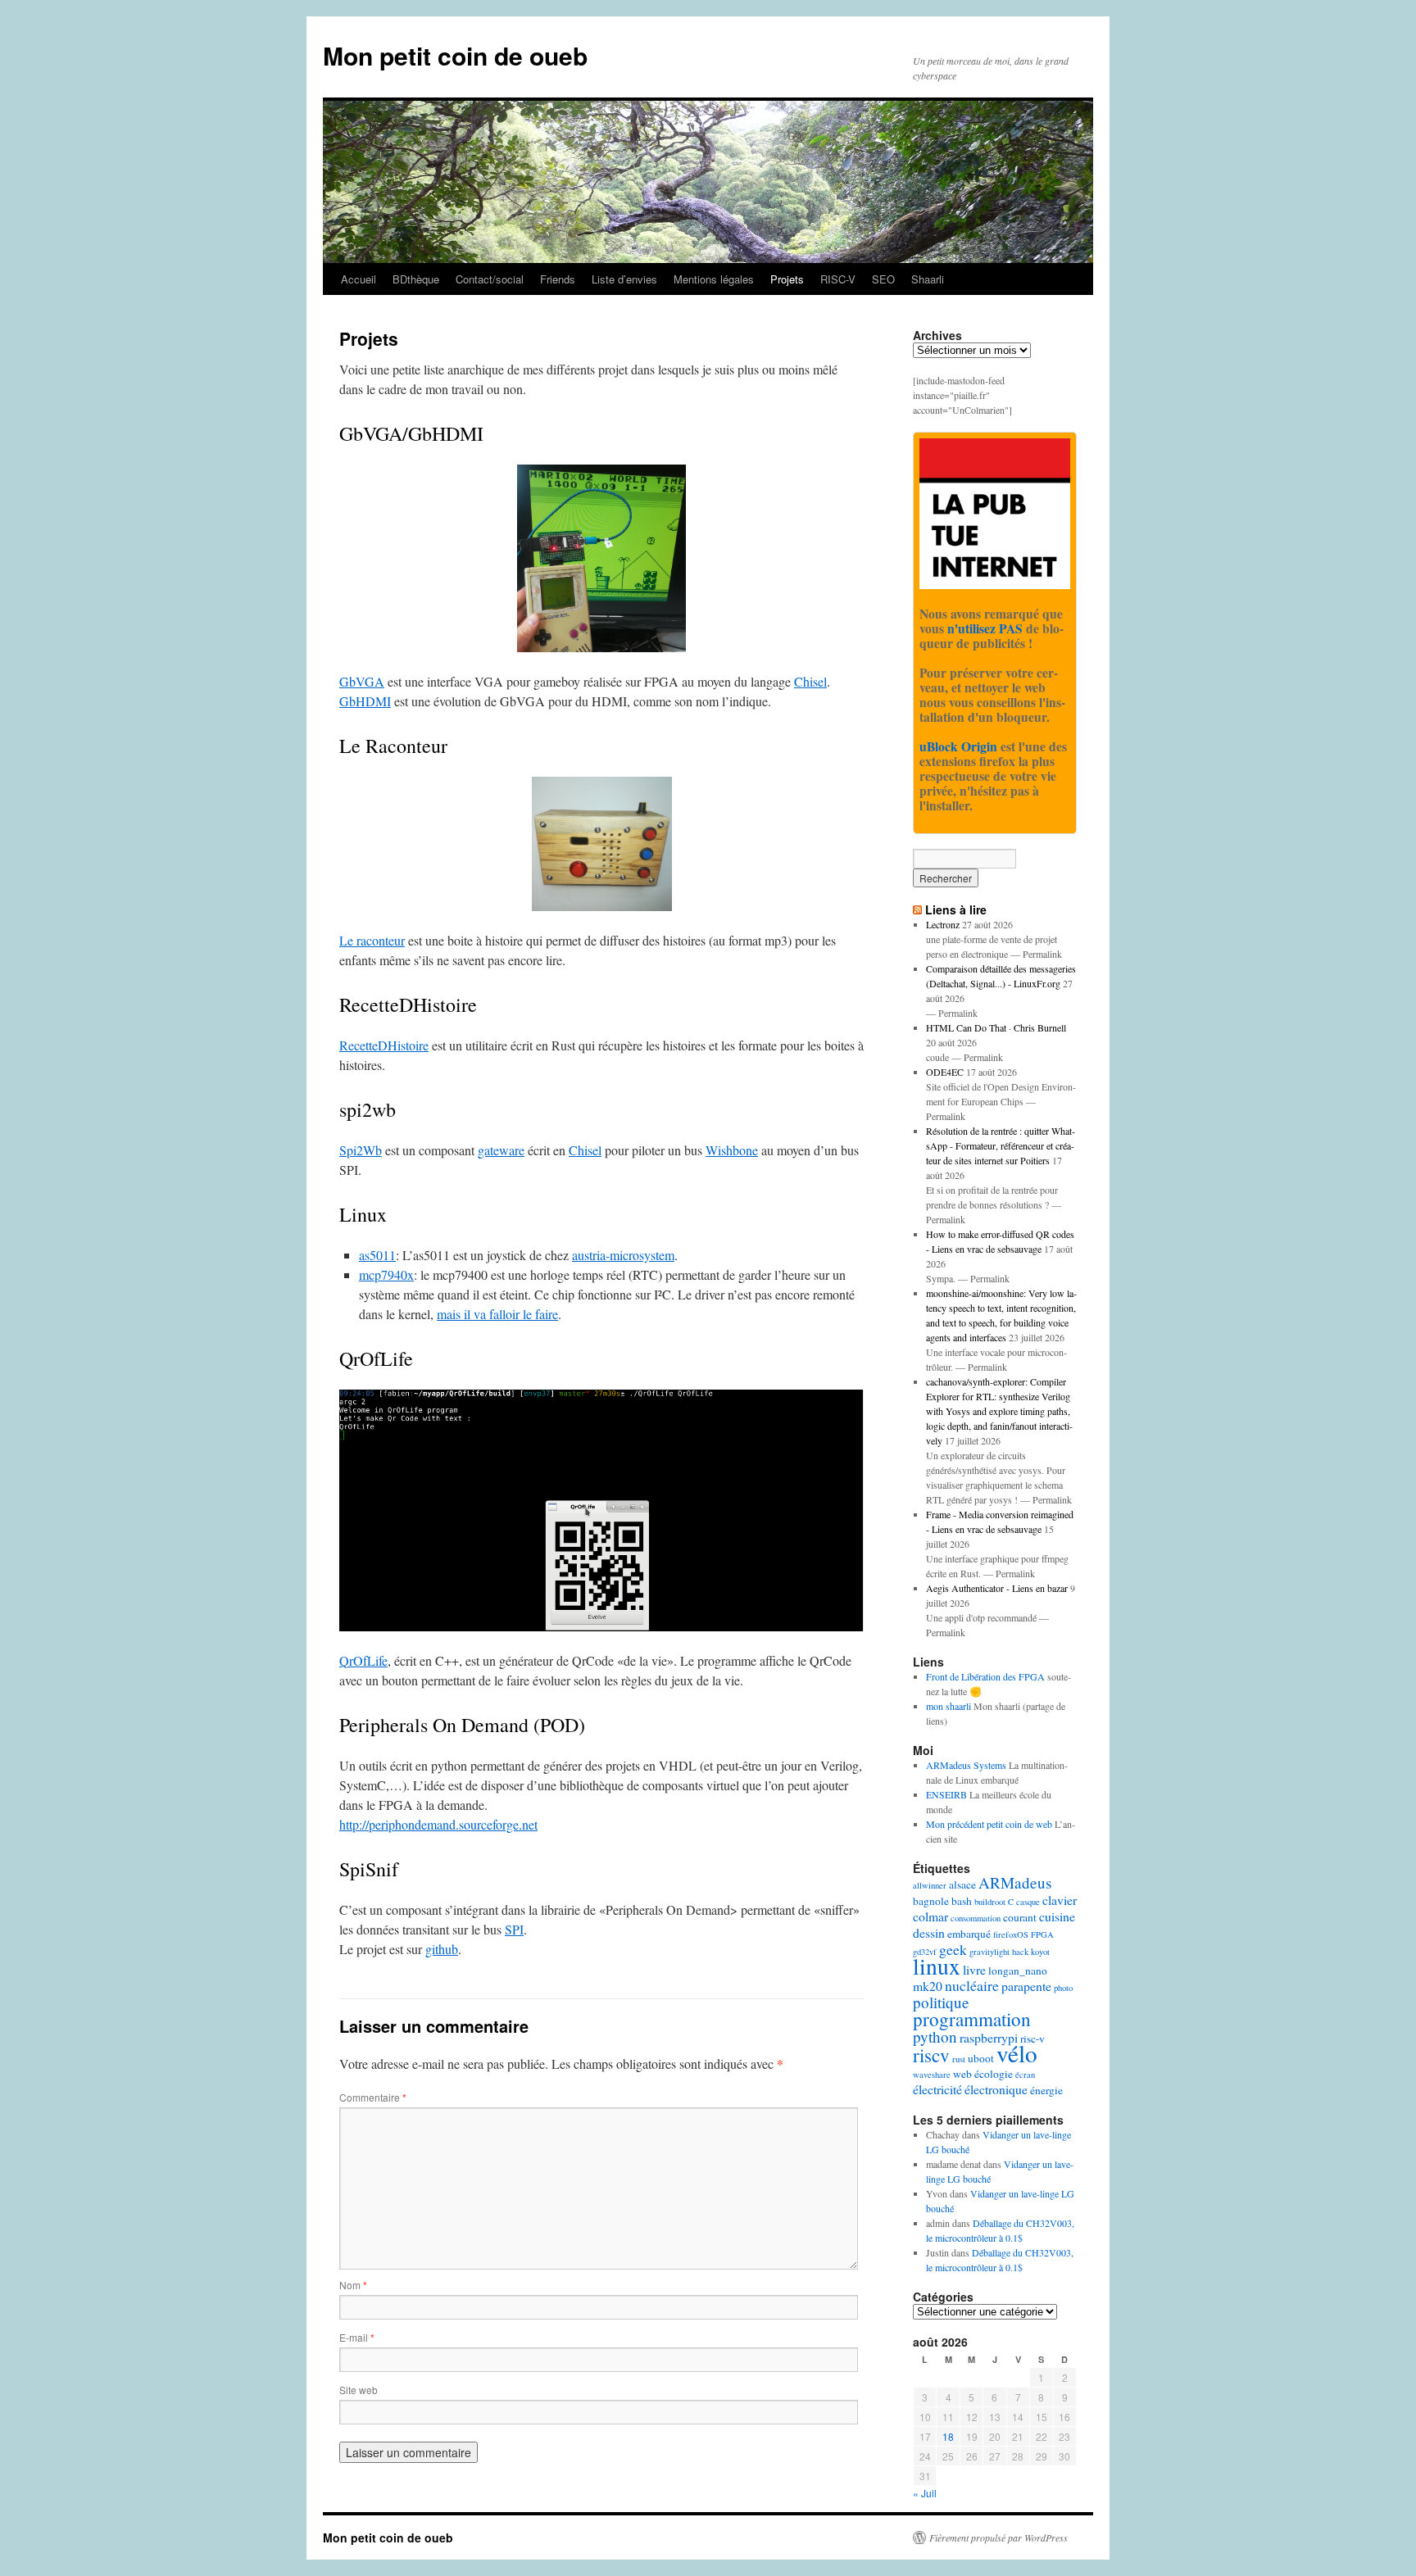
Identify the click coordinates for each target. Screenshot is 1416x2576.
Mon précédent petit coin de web (989, 1824)
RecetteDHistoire (384, 1045)
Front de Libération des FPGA (985, 1676)
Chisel (810, 681)
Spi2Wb (361, 1150)
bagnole (931, 1901)
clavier (1060, 1900)
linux (937, 1966)
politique (941, 2002)
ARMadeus (1015, 1882)
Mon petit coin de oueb (455, 55)
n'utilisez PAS (985, 628)
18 (948, 2436)
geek (953, 1949)
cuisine (1057, 1916)
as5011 (377, 1255)
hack (1020, 1952)
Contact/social (490, 279)
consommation (976, 1918)
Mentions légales (714, 279)
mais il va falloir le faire (497, 1314)
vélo (1017, 2053)
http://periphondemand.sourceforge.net (438, 1824)
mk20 (928, 1986)
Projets (787, 279)
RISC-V (838, 279)
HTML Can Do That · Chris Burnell (996, 1027)
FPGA (1042, 1934)
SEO (883, 279)
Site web (359, 2390)
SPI (514, 1929)
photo (1063, 1988)
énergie (1046, 2090)
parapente (1026, 1986)
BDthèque (416, 279)
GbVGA (362, 681)
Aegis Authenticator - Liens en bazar (997, 1588)
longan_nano (1018, 1971)
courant (1020, 1917)
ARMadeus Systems (966, 1765)
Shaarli (928, 279)
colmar (930, 1916)
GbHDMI (365, 701)
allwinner (930, 1885)
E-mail (357, 2337)
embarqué (969, 1934)
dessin (929, 1932)
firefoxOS (1011, 1934)
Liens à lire (956, 909)
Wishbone (732, 1150)
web (962, 2074)
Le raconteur (372, 940)
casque (1028, 1902)
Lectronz (943, 924)
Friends (558, 279)
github (442, 1949)
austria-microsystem (623, 1255)
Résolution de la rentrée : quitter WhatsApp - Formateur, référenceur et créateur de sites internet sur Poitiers (1001, 1145)
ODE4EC (945, 1072)
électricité (937, 2089)
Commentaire (373, 2097)
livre (974, 1969)
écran (1025, 2075)
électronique (996, 2089)
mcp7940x (386, 1274)
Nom (353, 2285)
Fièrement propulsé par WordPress (998, 2537)
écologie (994, 2074)
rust (959, 2059)
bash (962, 1901)
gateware (501, 1150)
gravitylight (989, 1952)
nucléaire (972, 1985)
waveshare (932, 2075)
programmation (972, 2019)
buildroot (990, 1902)
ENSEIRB (946, 1794)
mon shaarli (949, 1706)
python (935, 2036)
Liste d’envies (624, 279)
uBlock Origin (958, 746)
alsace (962, 1884)
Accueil (359, 279)
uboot (981, 2058)
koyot (1040, 1952)
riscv (931, 2055)
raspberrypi (989, 2037)
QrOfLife (363, 1660)
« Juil (925, 2493)
